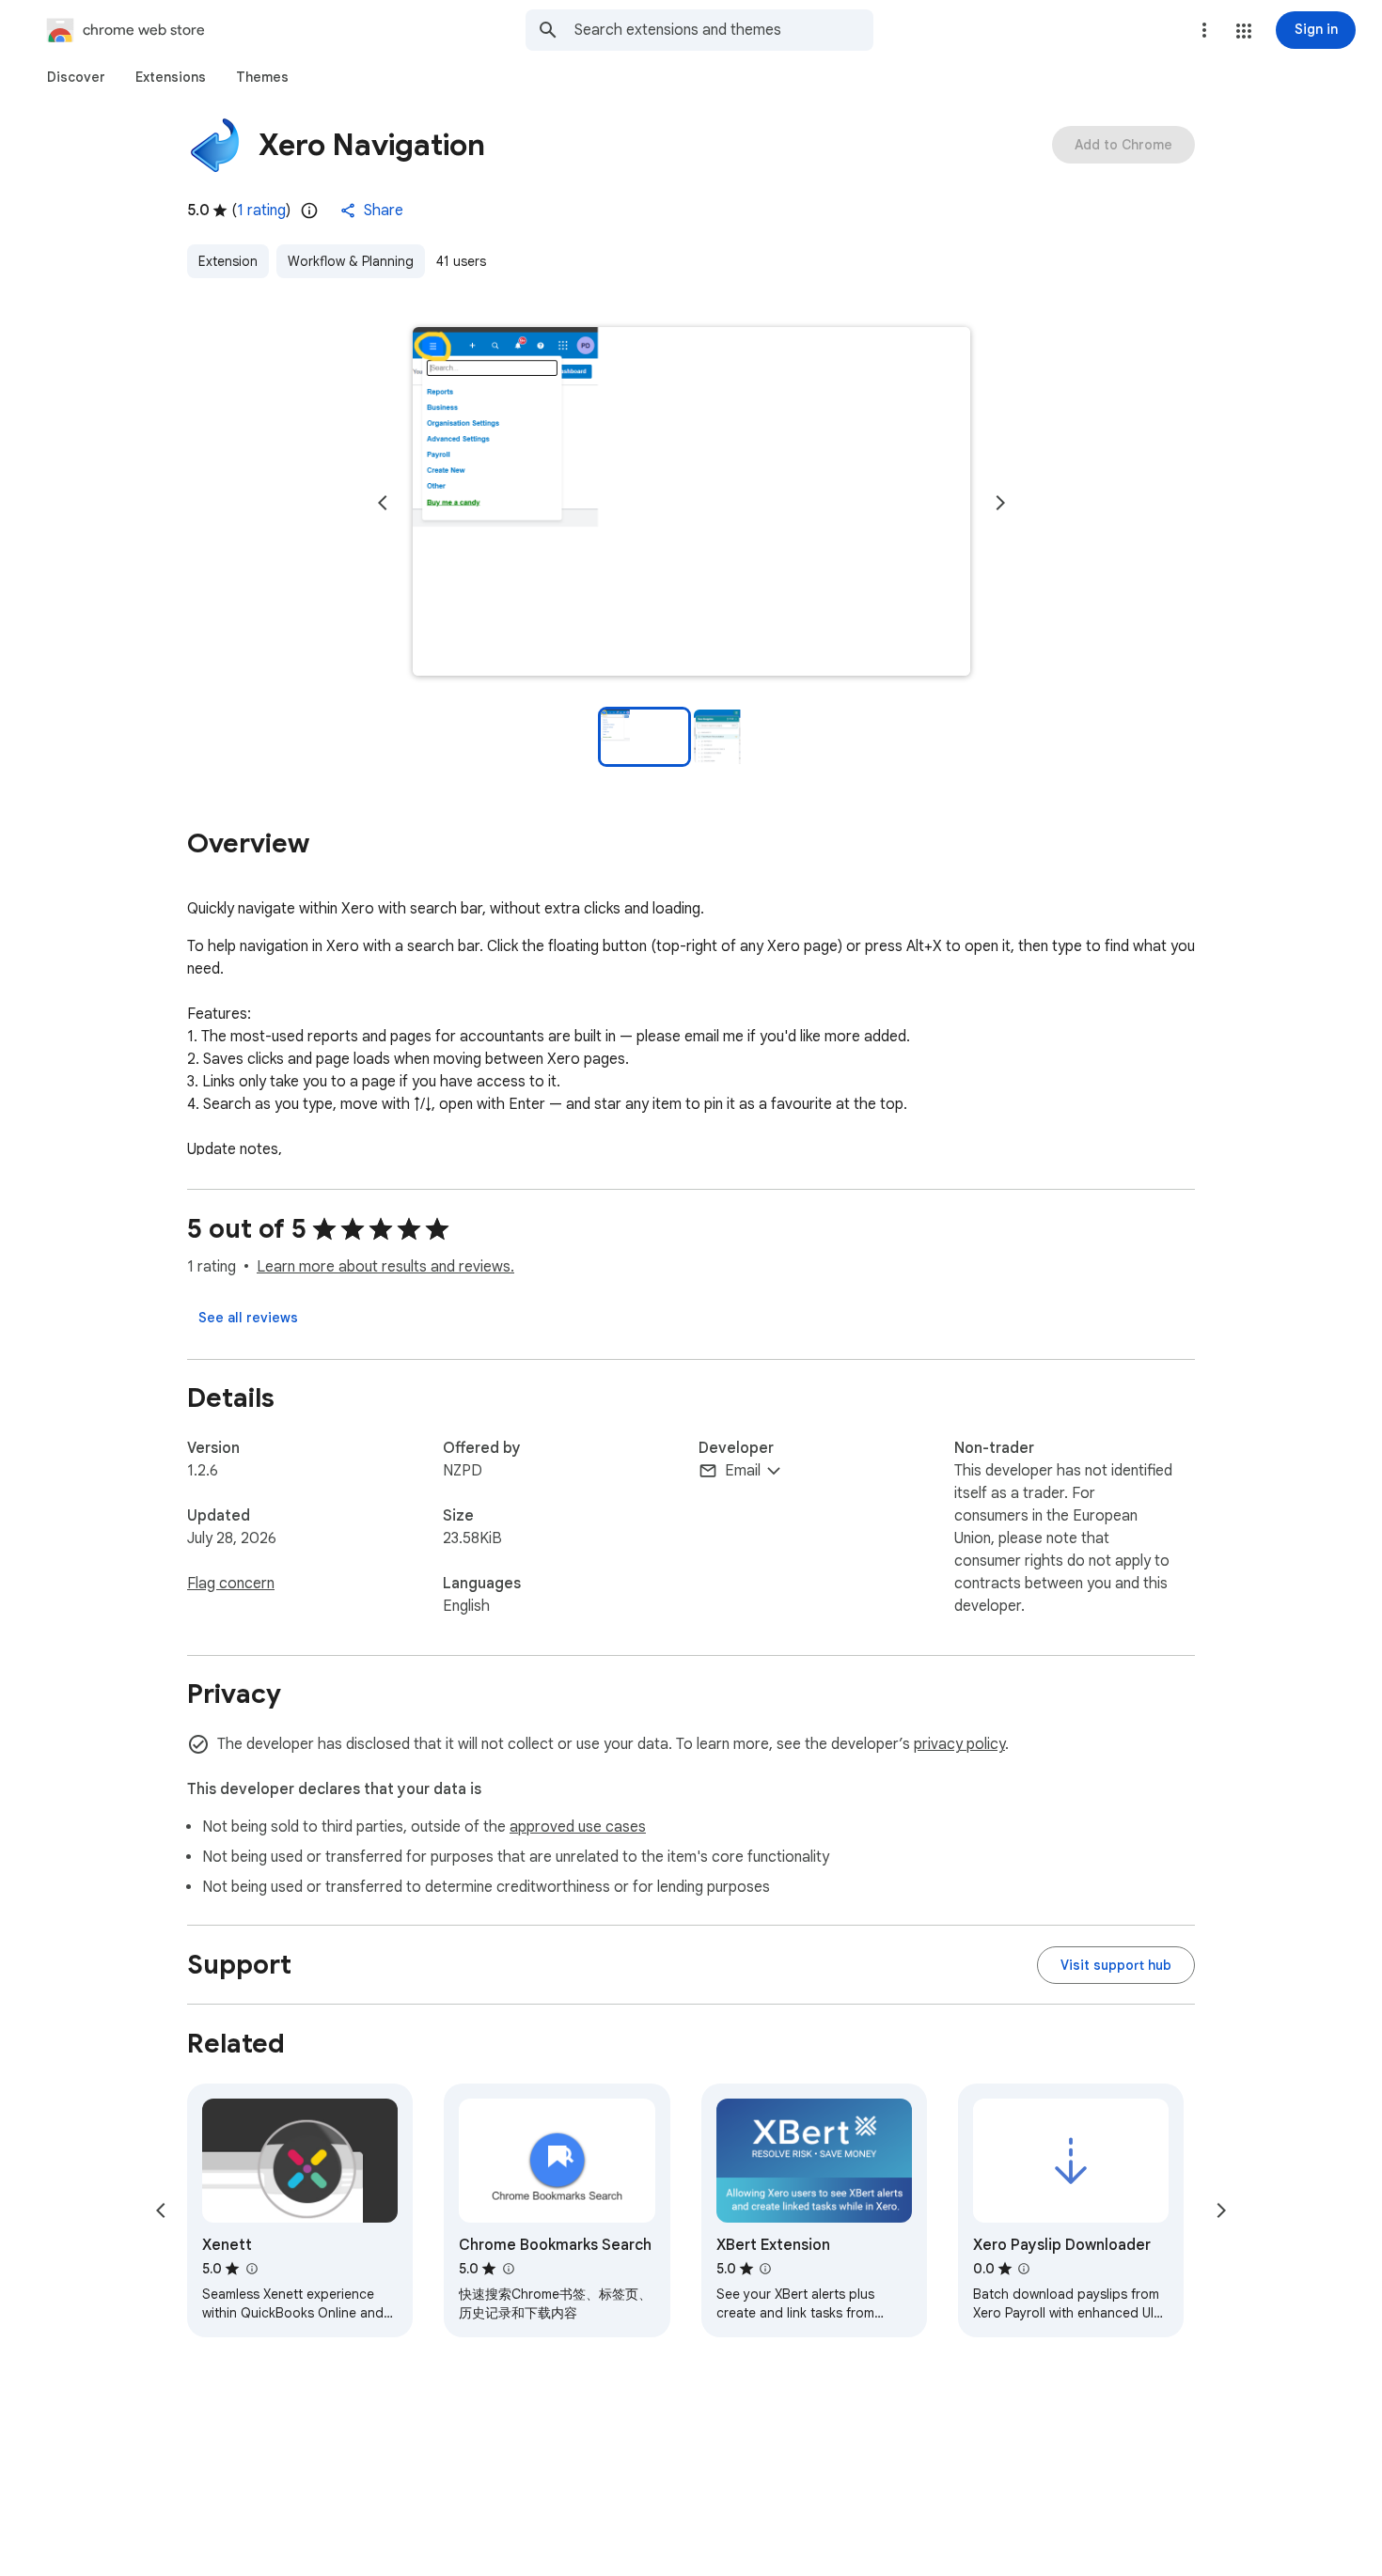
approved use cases (578, 1827)
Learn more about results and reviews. (385, 1267)
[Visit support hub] (1116, 1965)
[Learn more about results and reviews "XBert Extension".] (765, 2269)
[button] (1244, 31)
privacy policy (959, 1744)
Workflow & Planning (351, 261)
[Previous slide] (383, 503)
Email (743, 1471)
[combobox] (724, 30)
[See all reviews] (248, 1318)
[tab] (76, 77)
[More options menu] (1204, 30)
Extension (228, 261)
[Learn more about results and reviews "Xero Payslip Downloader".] (1024, 2269)
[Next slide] (1000, 503)
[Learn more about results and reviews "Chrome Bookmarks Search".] (508, 2269)
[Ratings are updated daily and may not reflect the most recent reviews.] (309, 211)
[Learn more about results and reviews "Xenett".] (251, 2269)
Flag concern (231, 1584)
